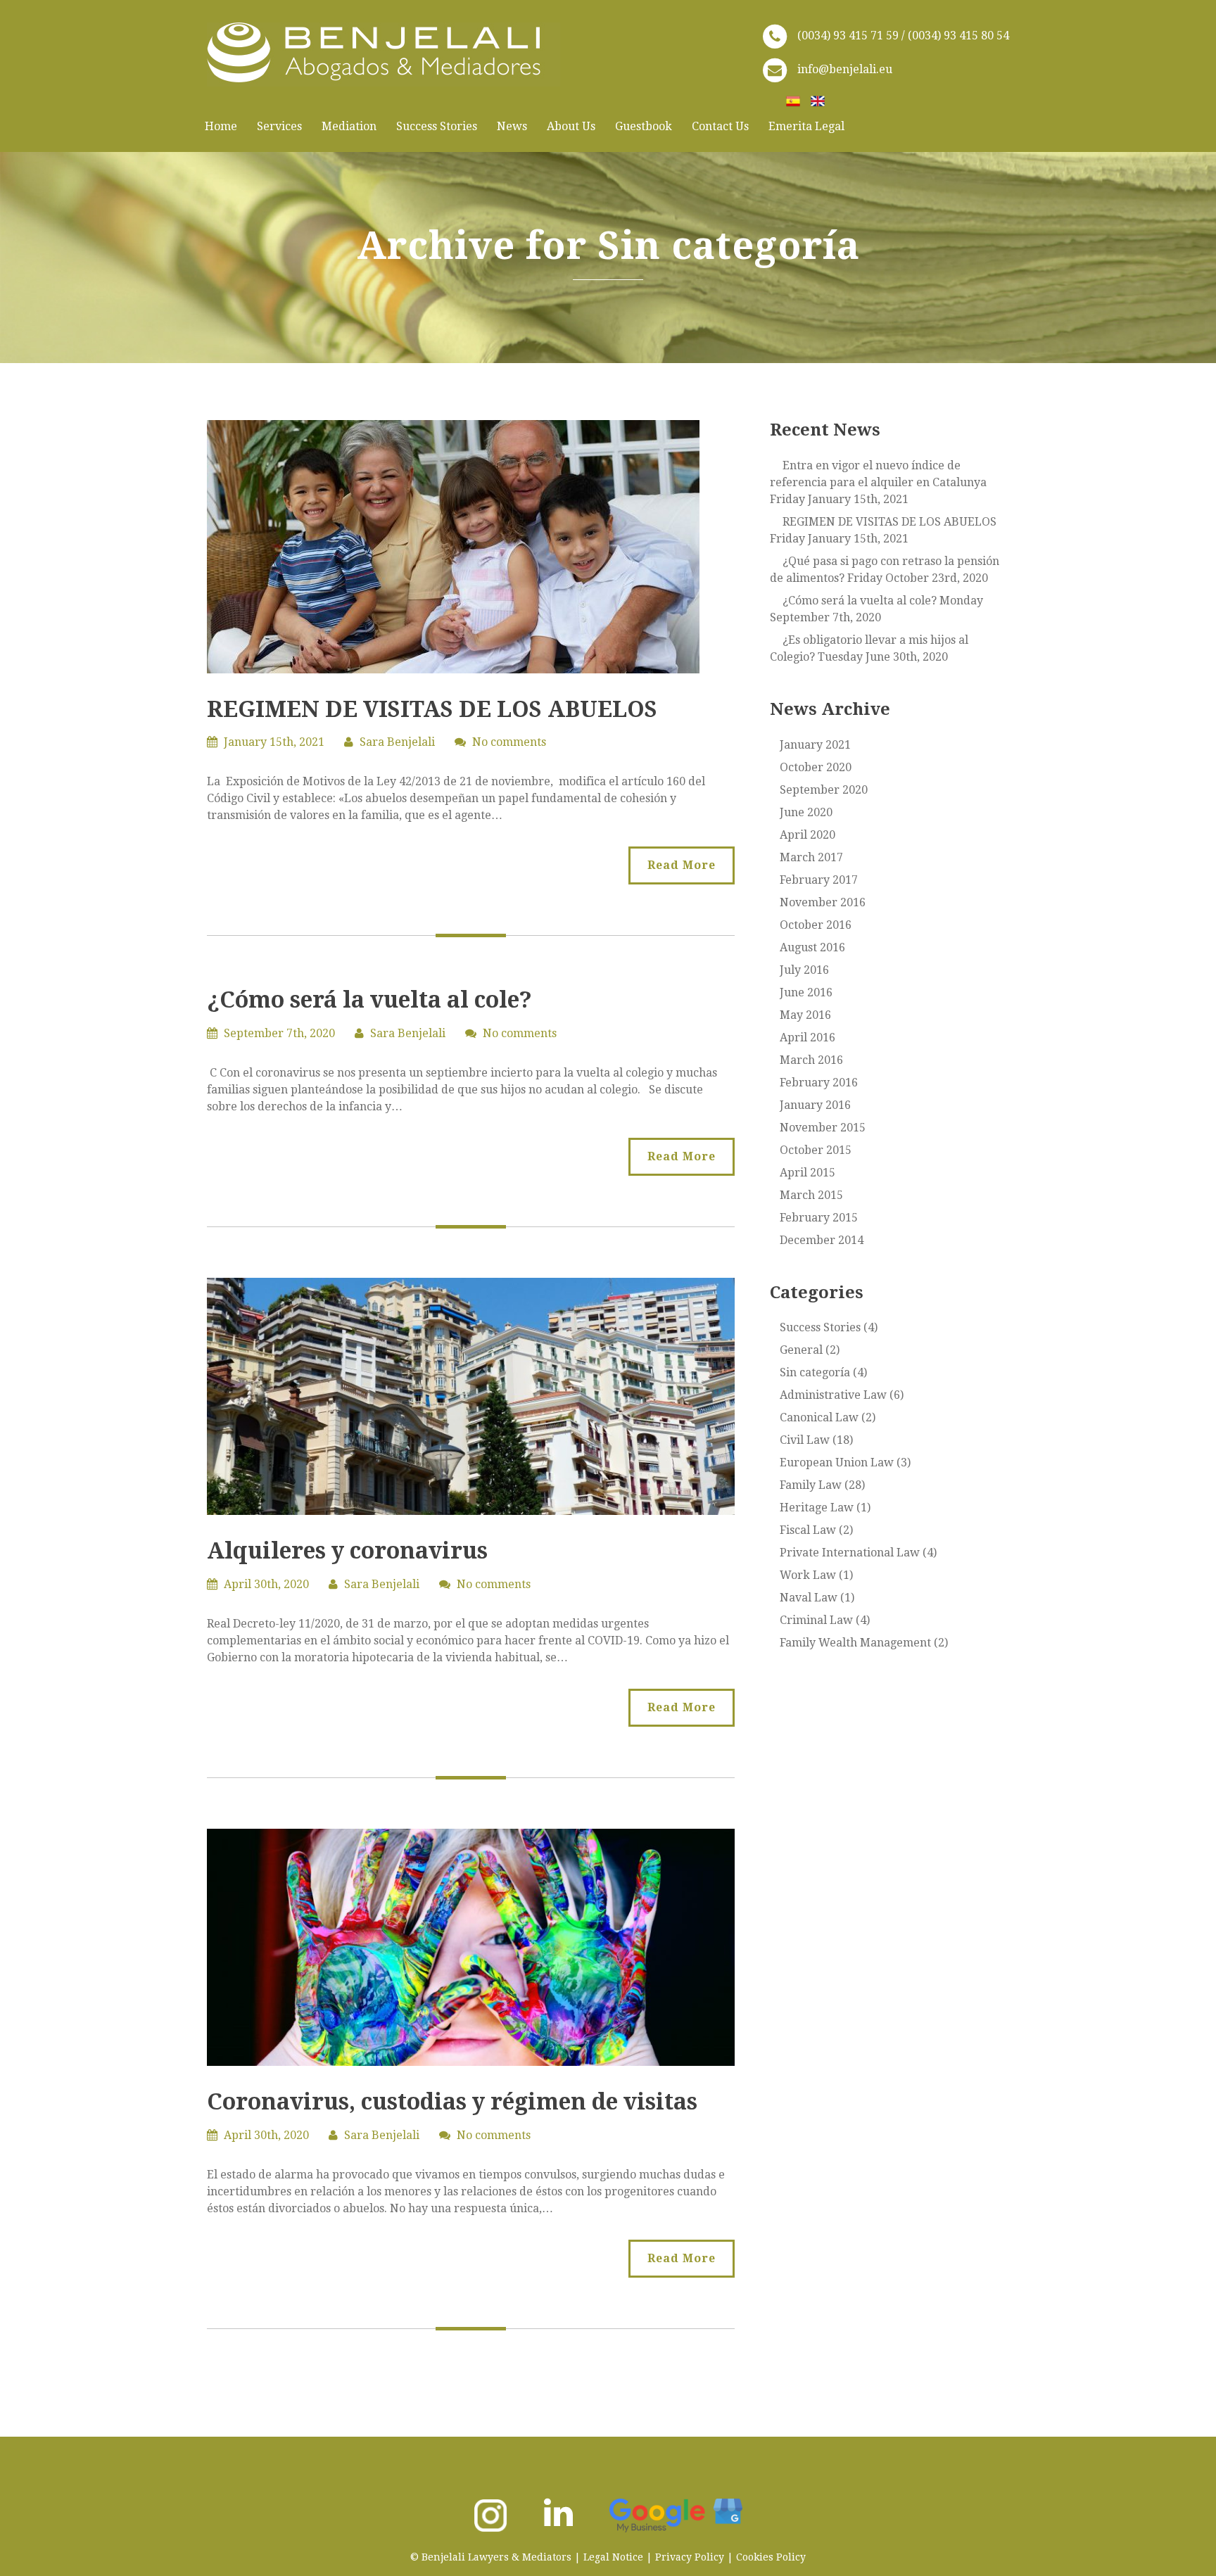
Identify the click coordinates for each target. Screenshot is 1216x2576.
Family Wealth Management (855, 1643)
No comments (509, 742)
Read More (682, 865)
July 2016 (804, 970)
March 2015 (811, 1195)
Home (221, 126)
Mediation (349, 126)
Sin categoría (815, 1372)
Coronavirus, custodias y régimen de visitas (452, 2102)
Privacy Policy (690, 2557)
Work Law (808, 1575)
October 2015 (816, 1150)
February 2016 (819, 1083)
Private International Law (850, 1553)
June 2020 (806, 812)
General (801, 1350)
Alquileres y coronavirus (347, 1551)
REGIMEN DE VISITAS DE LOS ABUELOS (432, 709)
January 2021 (815, 745)
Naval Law (809, 1598)
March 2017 (811, 857)
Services (279, 126)
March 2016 (811, 1060)
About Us (571, 126)
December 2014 (822, 1240)
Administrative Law (833, 1395)
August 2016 (812, 947)
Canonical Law (819, 1417)
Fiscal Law (808, 1530)
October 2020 (816, 767)
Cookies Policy (771, 2557)
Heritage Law (817, 1508)
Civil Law (805, 1440)
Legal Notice (613, 2557)
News (512, 126)
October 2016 (816, 925)
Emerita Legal (806, 126)
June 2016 (806, 992)
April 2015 (807, 1173)
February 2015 (819, 1218)
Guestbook (644, 126)
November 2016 (823, 902)
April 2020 (807, 835)
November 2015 (823, 1128)
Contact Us (720, 126)
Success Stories (437, 126)
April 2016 (807, 1038)
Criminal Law (816, 1620)
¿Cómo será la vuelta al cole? (369, 1000)
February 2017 (819, 880)
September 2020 (824, 790)
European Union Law (837, 1463)
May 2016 (805, 1015)
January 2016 (815, 1105)
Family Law (811, 1485)
